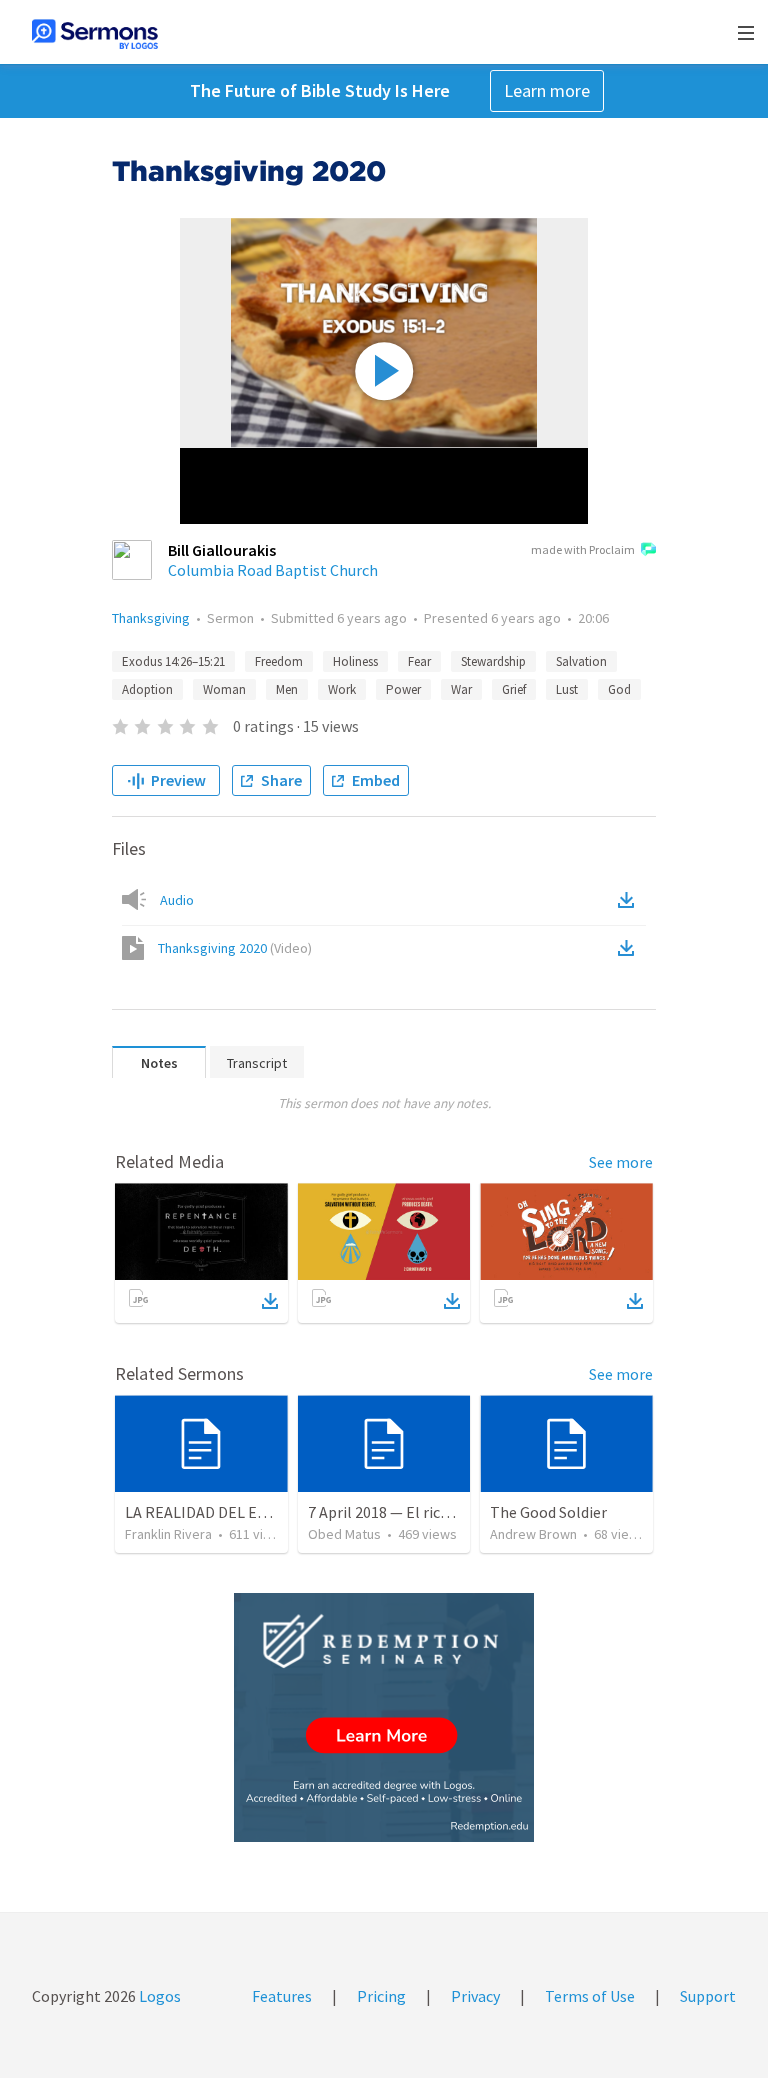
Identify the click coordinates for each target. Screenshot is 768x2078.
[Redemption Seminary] (384, 1717)
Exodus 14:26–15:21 (173, 661)
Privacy (475, 1996)
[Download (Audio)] (630, 900)
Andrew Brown (533, 1534)
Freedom (279, 661)
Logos (158, 1996)
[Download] (270, 1301)
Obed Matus (344, 1534)
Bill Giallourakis (222, 550)
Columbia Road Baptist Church (273, 570)
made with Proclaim (583, 549)
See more (621, 1162)
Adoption (147, 689)
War (461, 689)
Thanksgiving (151, 618)
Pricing (381, 1996)
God (619, 689)
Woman (224, 689)
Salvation (581, 661)
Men (287, 689)
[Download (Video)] (630, 948)
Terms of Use (590, 1996)
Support (708, 1996)
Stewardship (493, 661)
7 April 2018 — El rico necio (398, 1512)
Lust (567, 689)
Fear (419, 661)
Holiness (355, 661)
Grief (514, 689)
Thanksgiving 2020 (235, 948)
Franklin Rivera (168, 1534)
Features (282, 1996)
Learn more (547, 90)
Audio (177, 900)
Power (403, 689)
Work (342, 689)
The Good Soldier (548, 1512)
